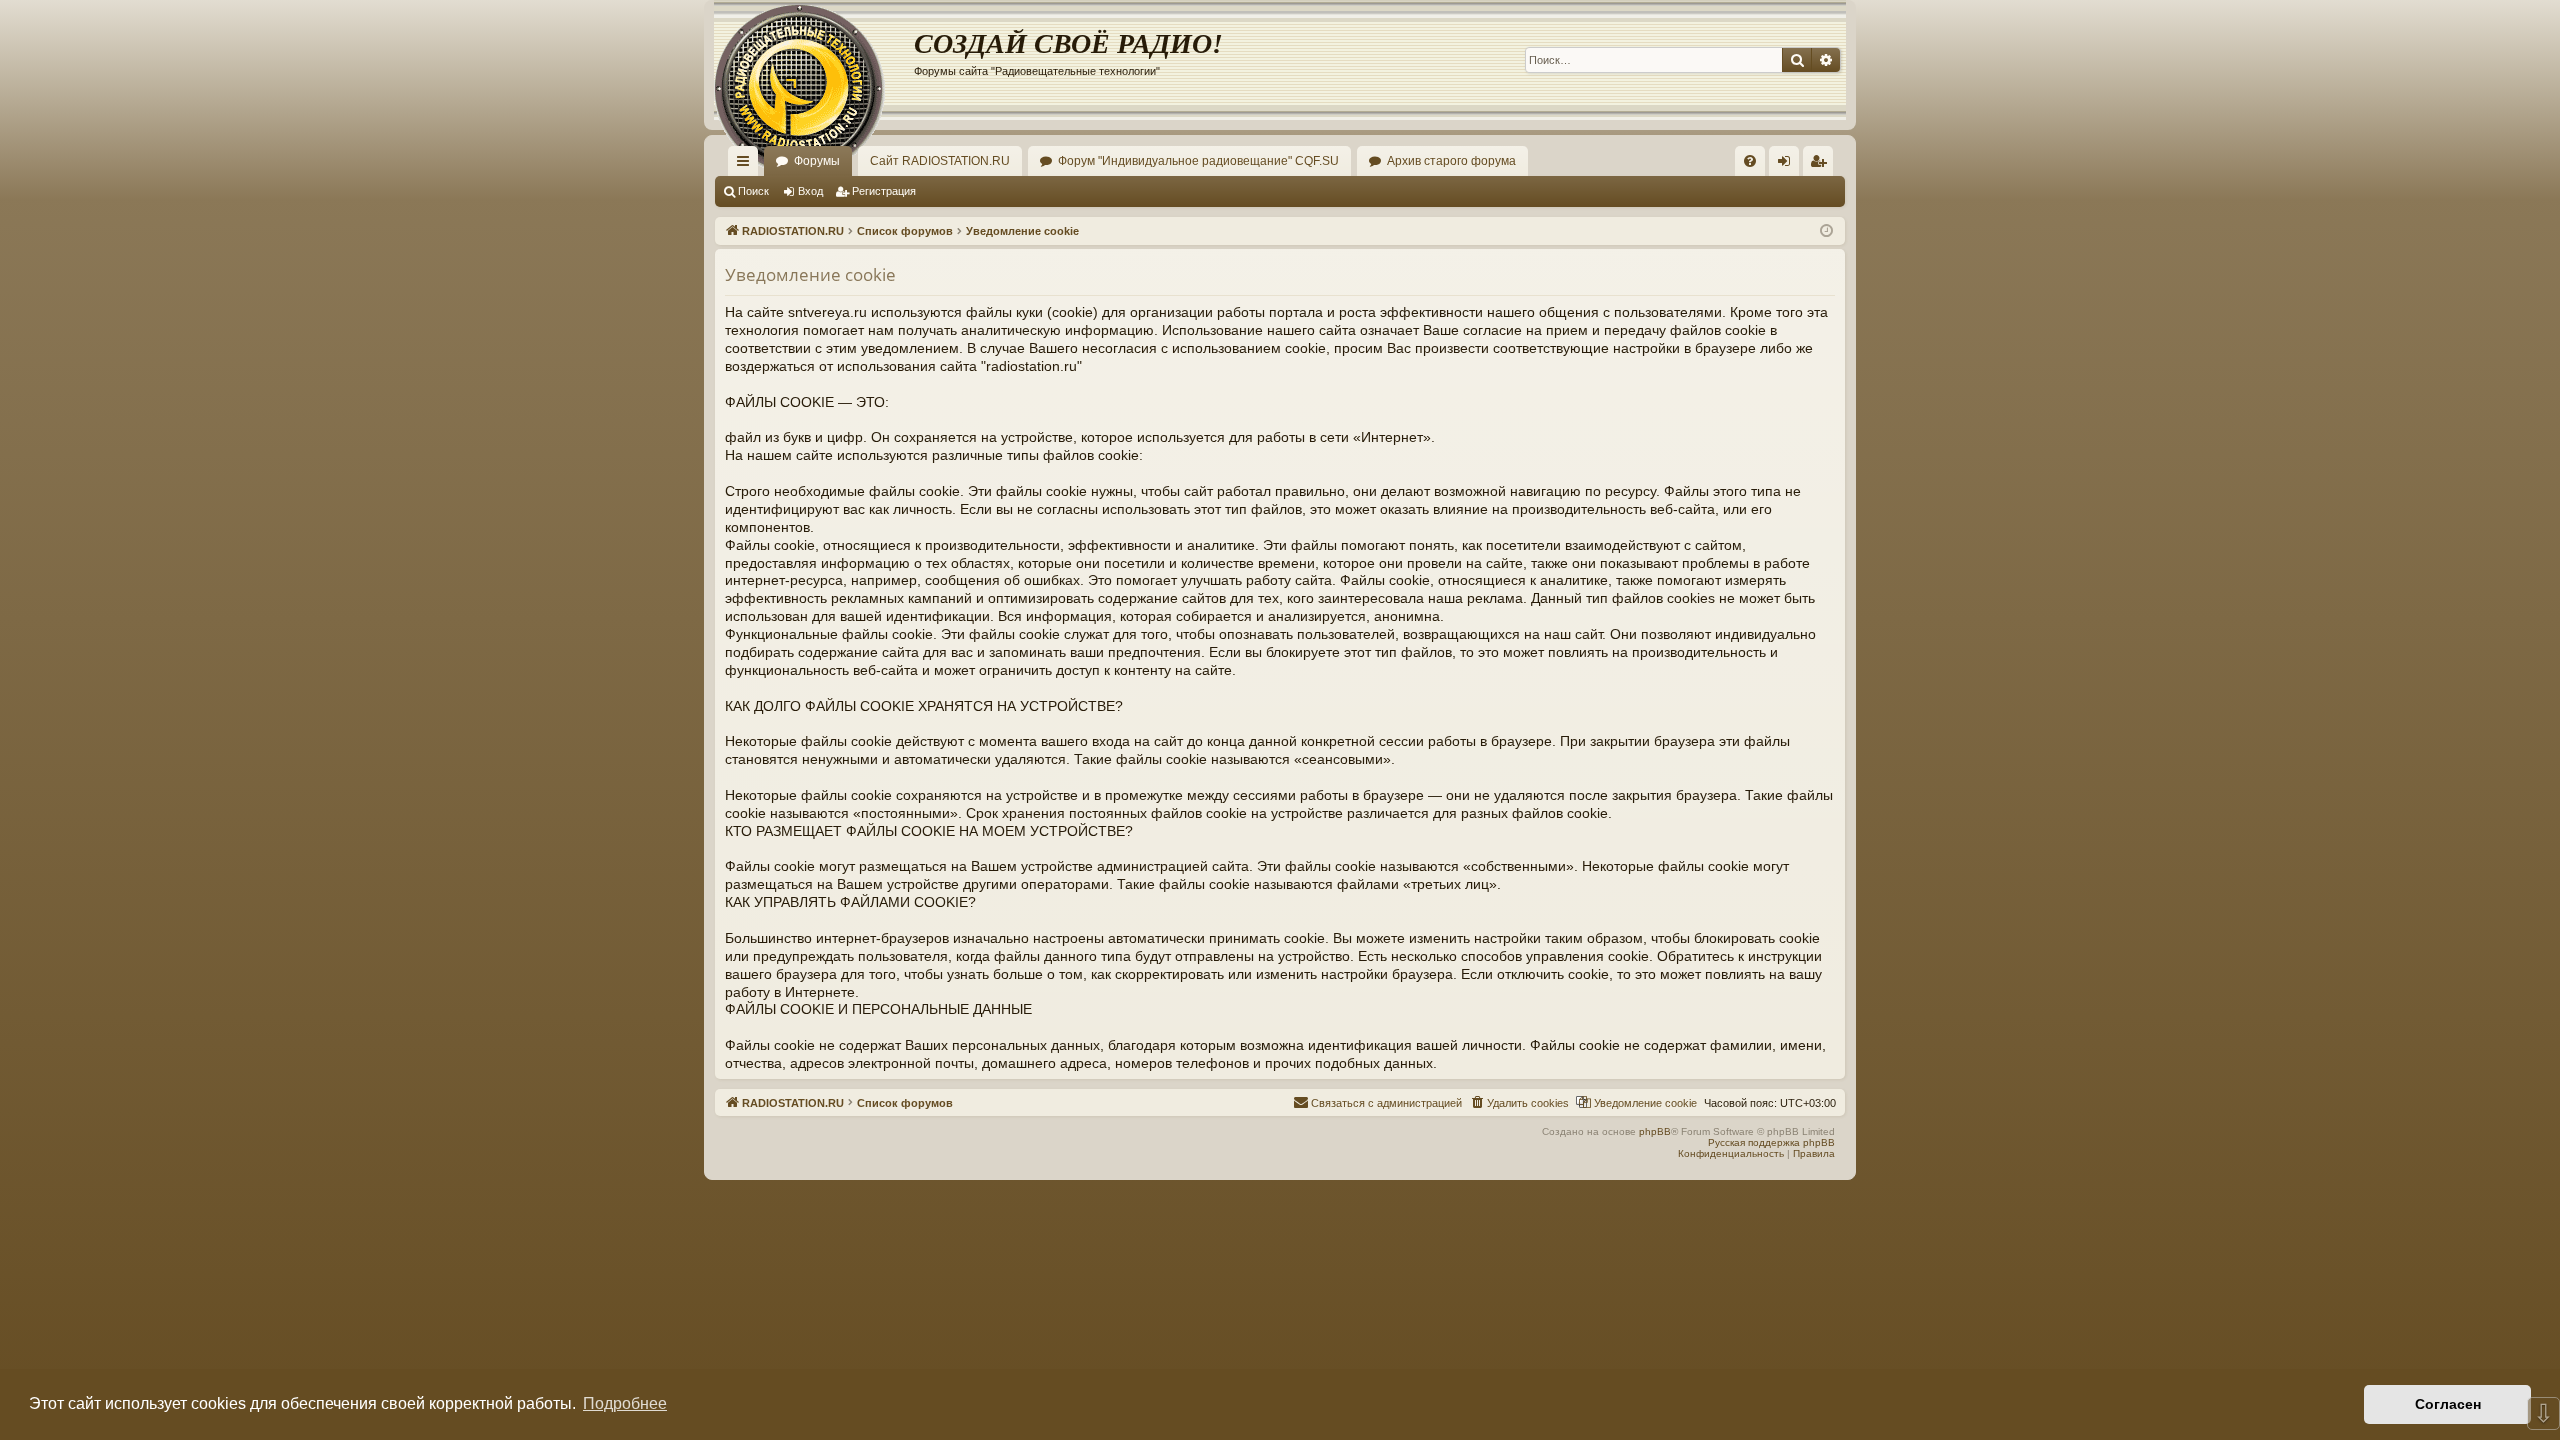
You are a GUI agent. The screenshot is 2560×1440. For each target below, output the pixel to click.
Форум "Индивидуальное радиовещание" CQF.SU (1198, 161)
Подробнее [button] (625, 1403)
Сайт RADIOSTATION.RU (940, 161)
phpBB (1655, 1131)
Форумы (817, 161)
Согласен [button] (2448, 1404)
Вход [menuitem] (1788, 165)
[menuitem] (1750, 161)
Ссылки (747, 165)
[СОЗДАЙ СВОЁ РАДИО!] (814, 60)
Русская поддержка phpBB (1771, 1142)
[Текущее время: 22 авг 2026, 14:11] (1826, 231)
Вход (810, 191)
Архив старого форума (1451, 161)
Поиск (753, 191)
